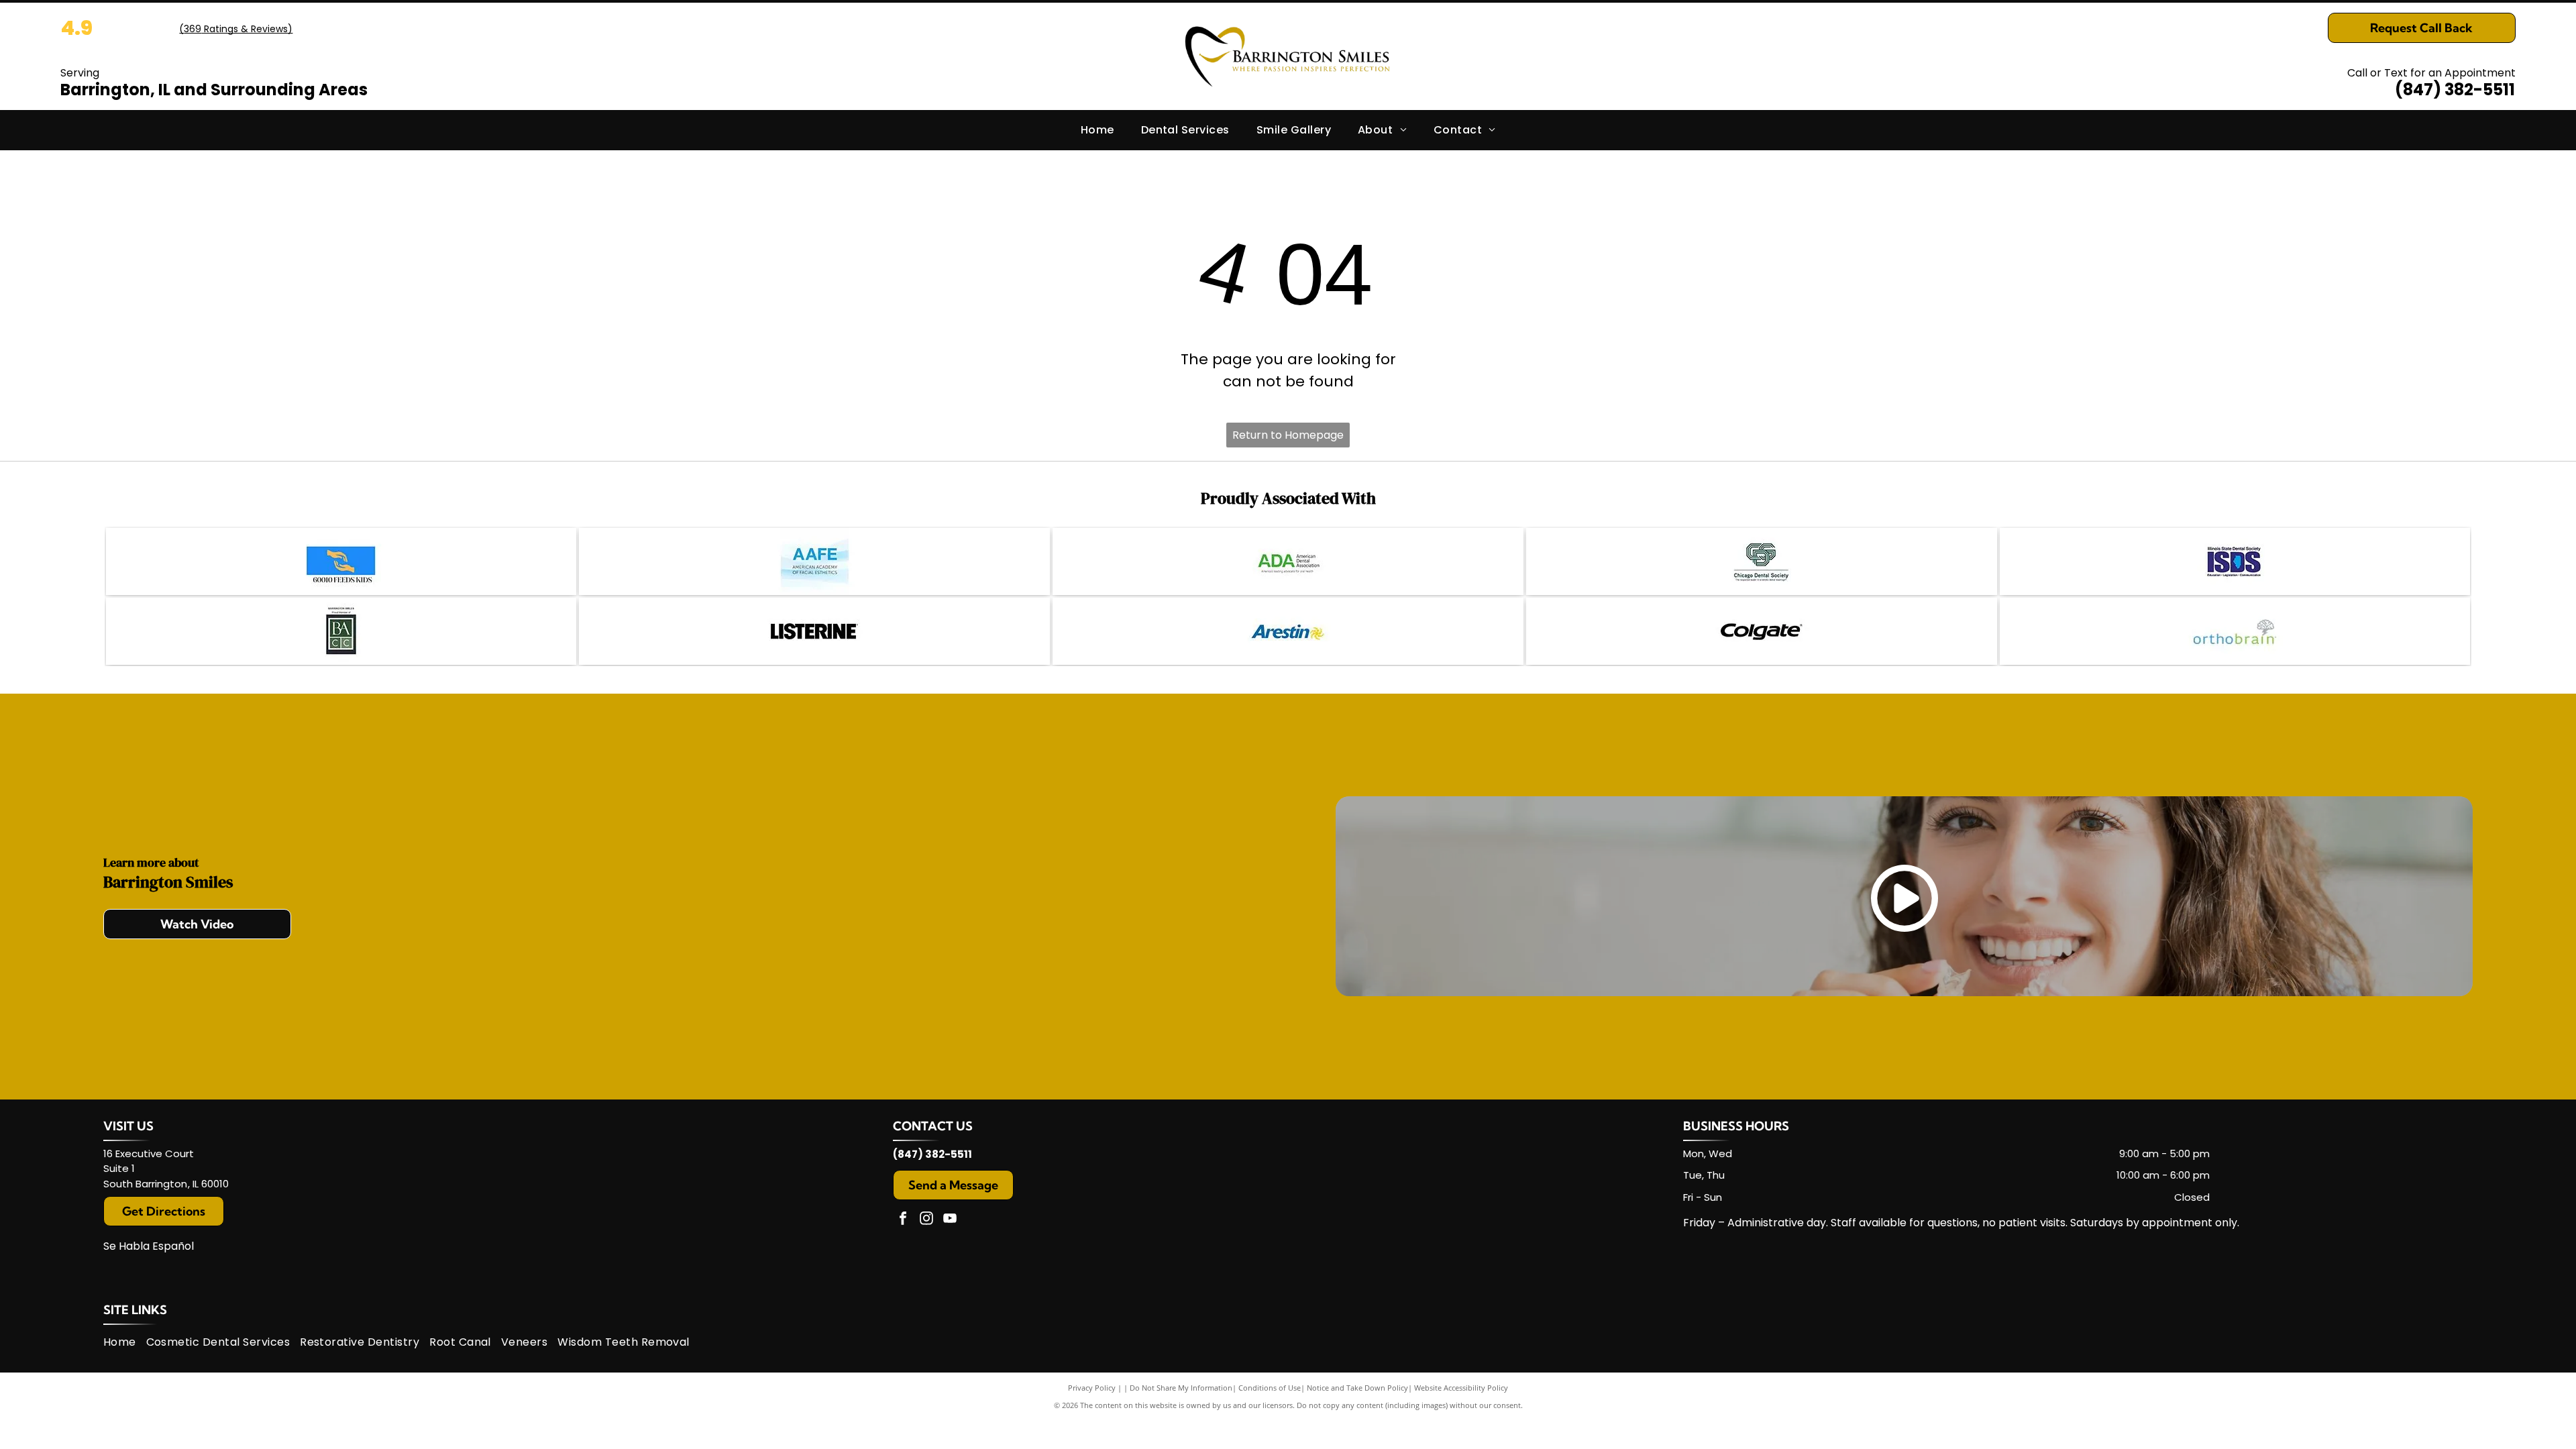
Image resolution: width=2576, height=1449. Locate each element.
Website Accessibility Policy (1461, 1388)
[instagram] (926, 1220)
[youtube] (950, 1220)
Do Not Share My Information (1181, 1388)
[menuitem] (1097, 130)
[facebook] (903, 1220)
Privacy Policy (1092, 1388)
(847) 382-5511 (2455, 90)
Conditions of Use (1270, 1388)
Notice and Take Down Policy (1357, 1388)
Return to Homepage (1288, 435)
